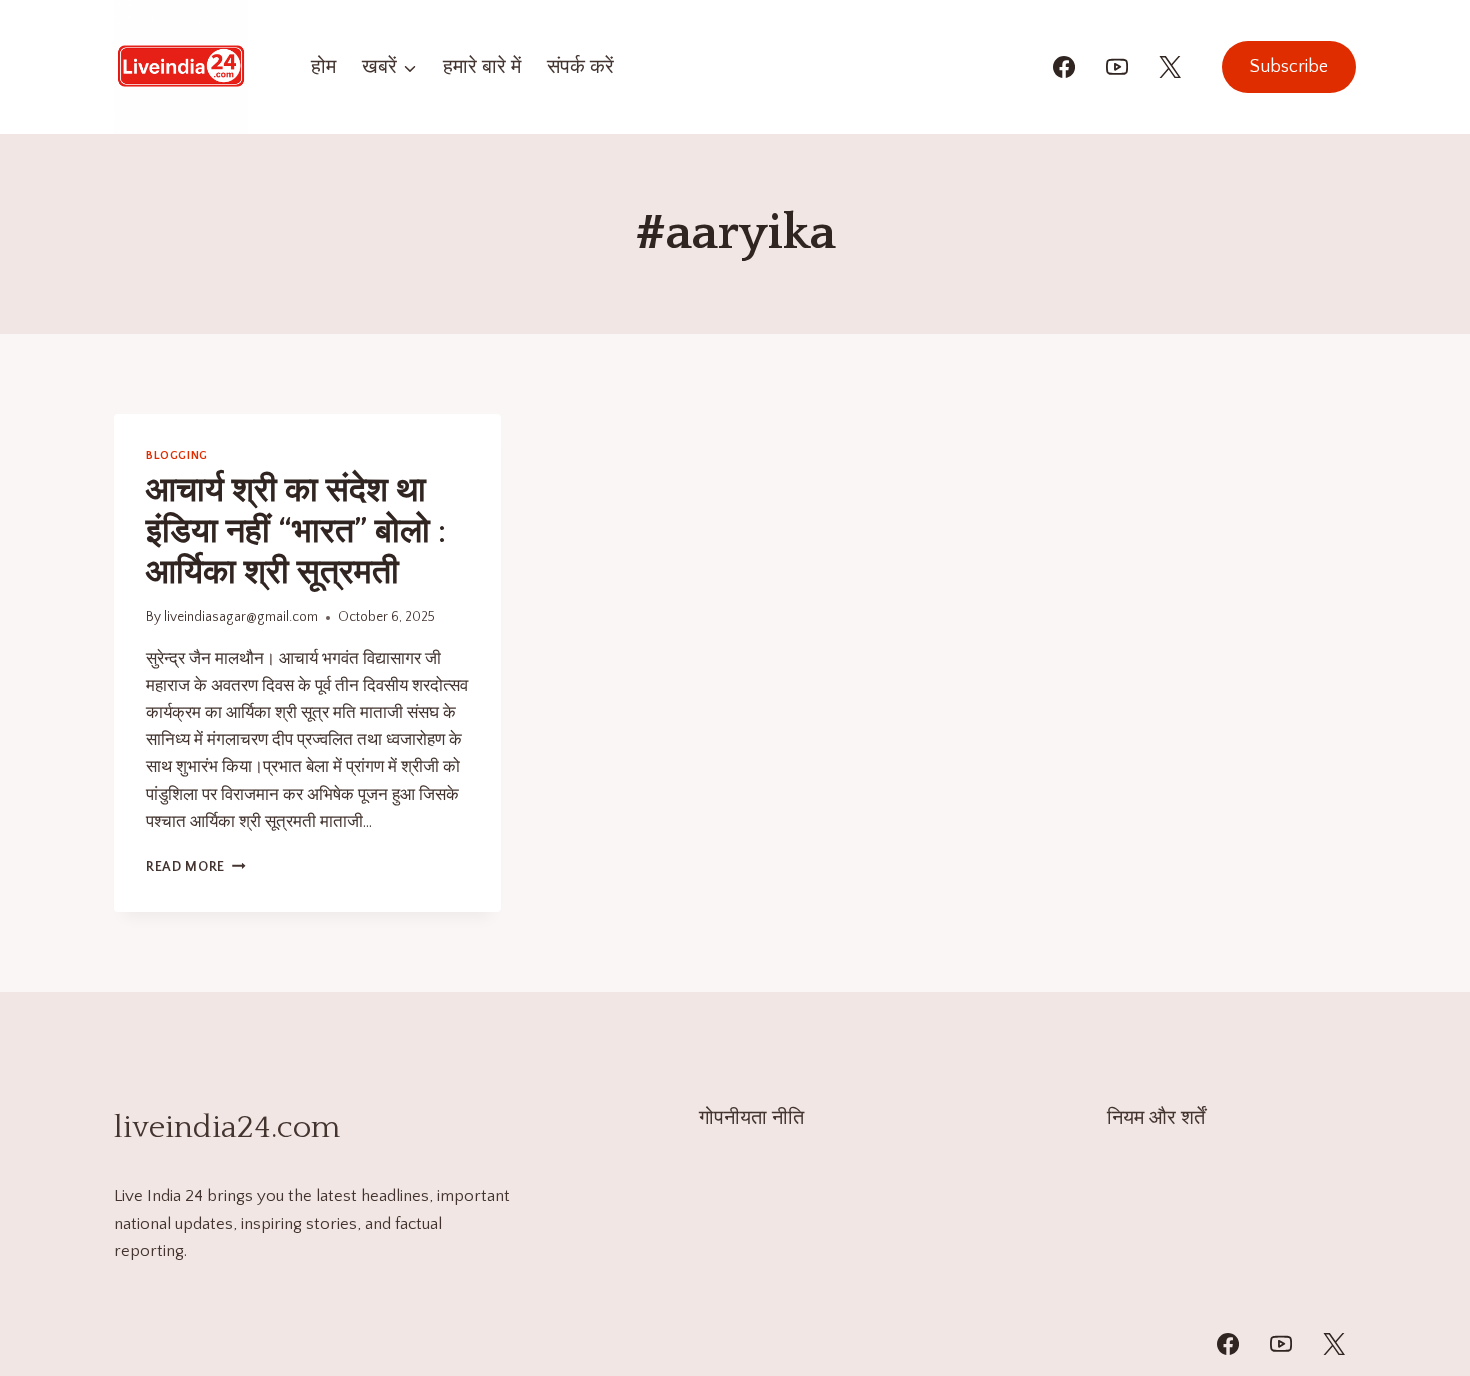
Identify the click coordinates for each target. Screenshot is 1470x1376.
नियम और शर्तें (1156, 1118)
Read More (196, 867)
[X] (1170, 67)
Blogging (177, 455)
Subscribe (1289, 67)
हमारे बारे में (482, 67)
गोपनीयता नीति (751, 1118)
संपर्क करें (580, 67)
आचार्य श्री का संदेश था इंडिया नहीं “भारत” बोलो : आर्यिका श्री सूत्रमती (296, 532)
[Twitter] (1334, 1344)
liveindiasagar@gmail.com (241, 617)
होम (323, 67)
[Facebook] (1064, 67)
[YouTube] (1117, 67)
